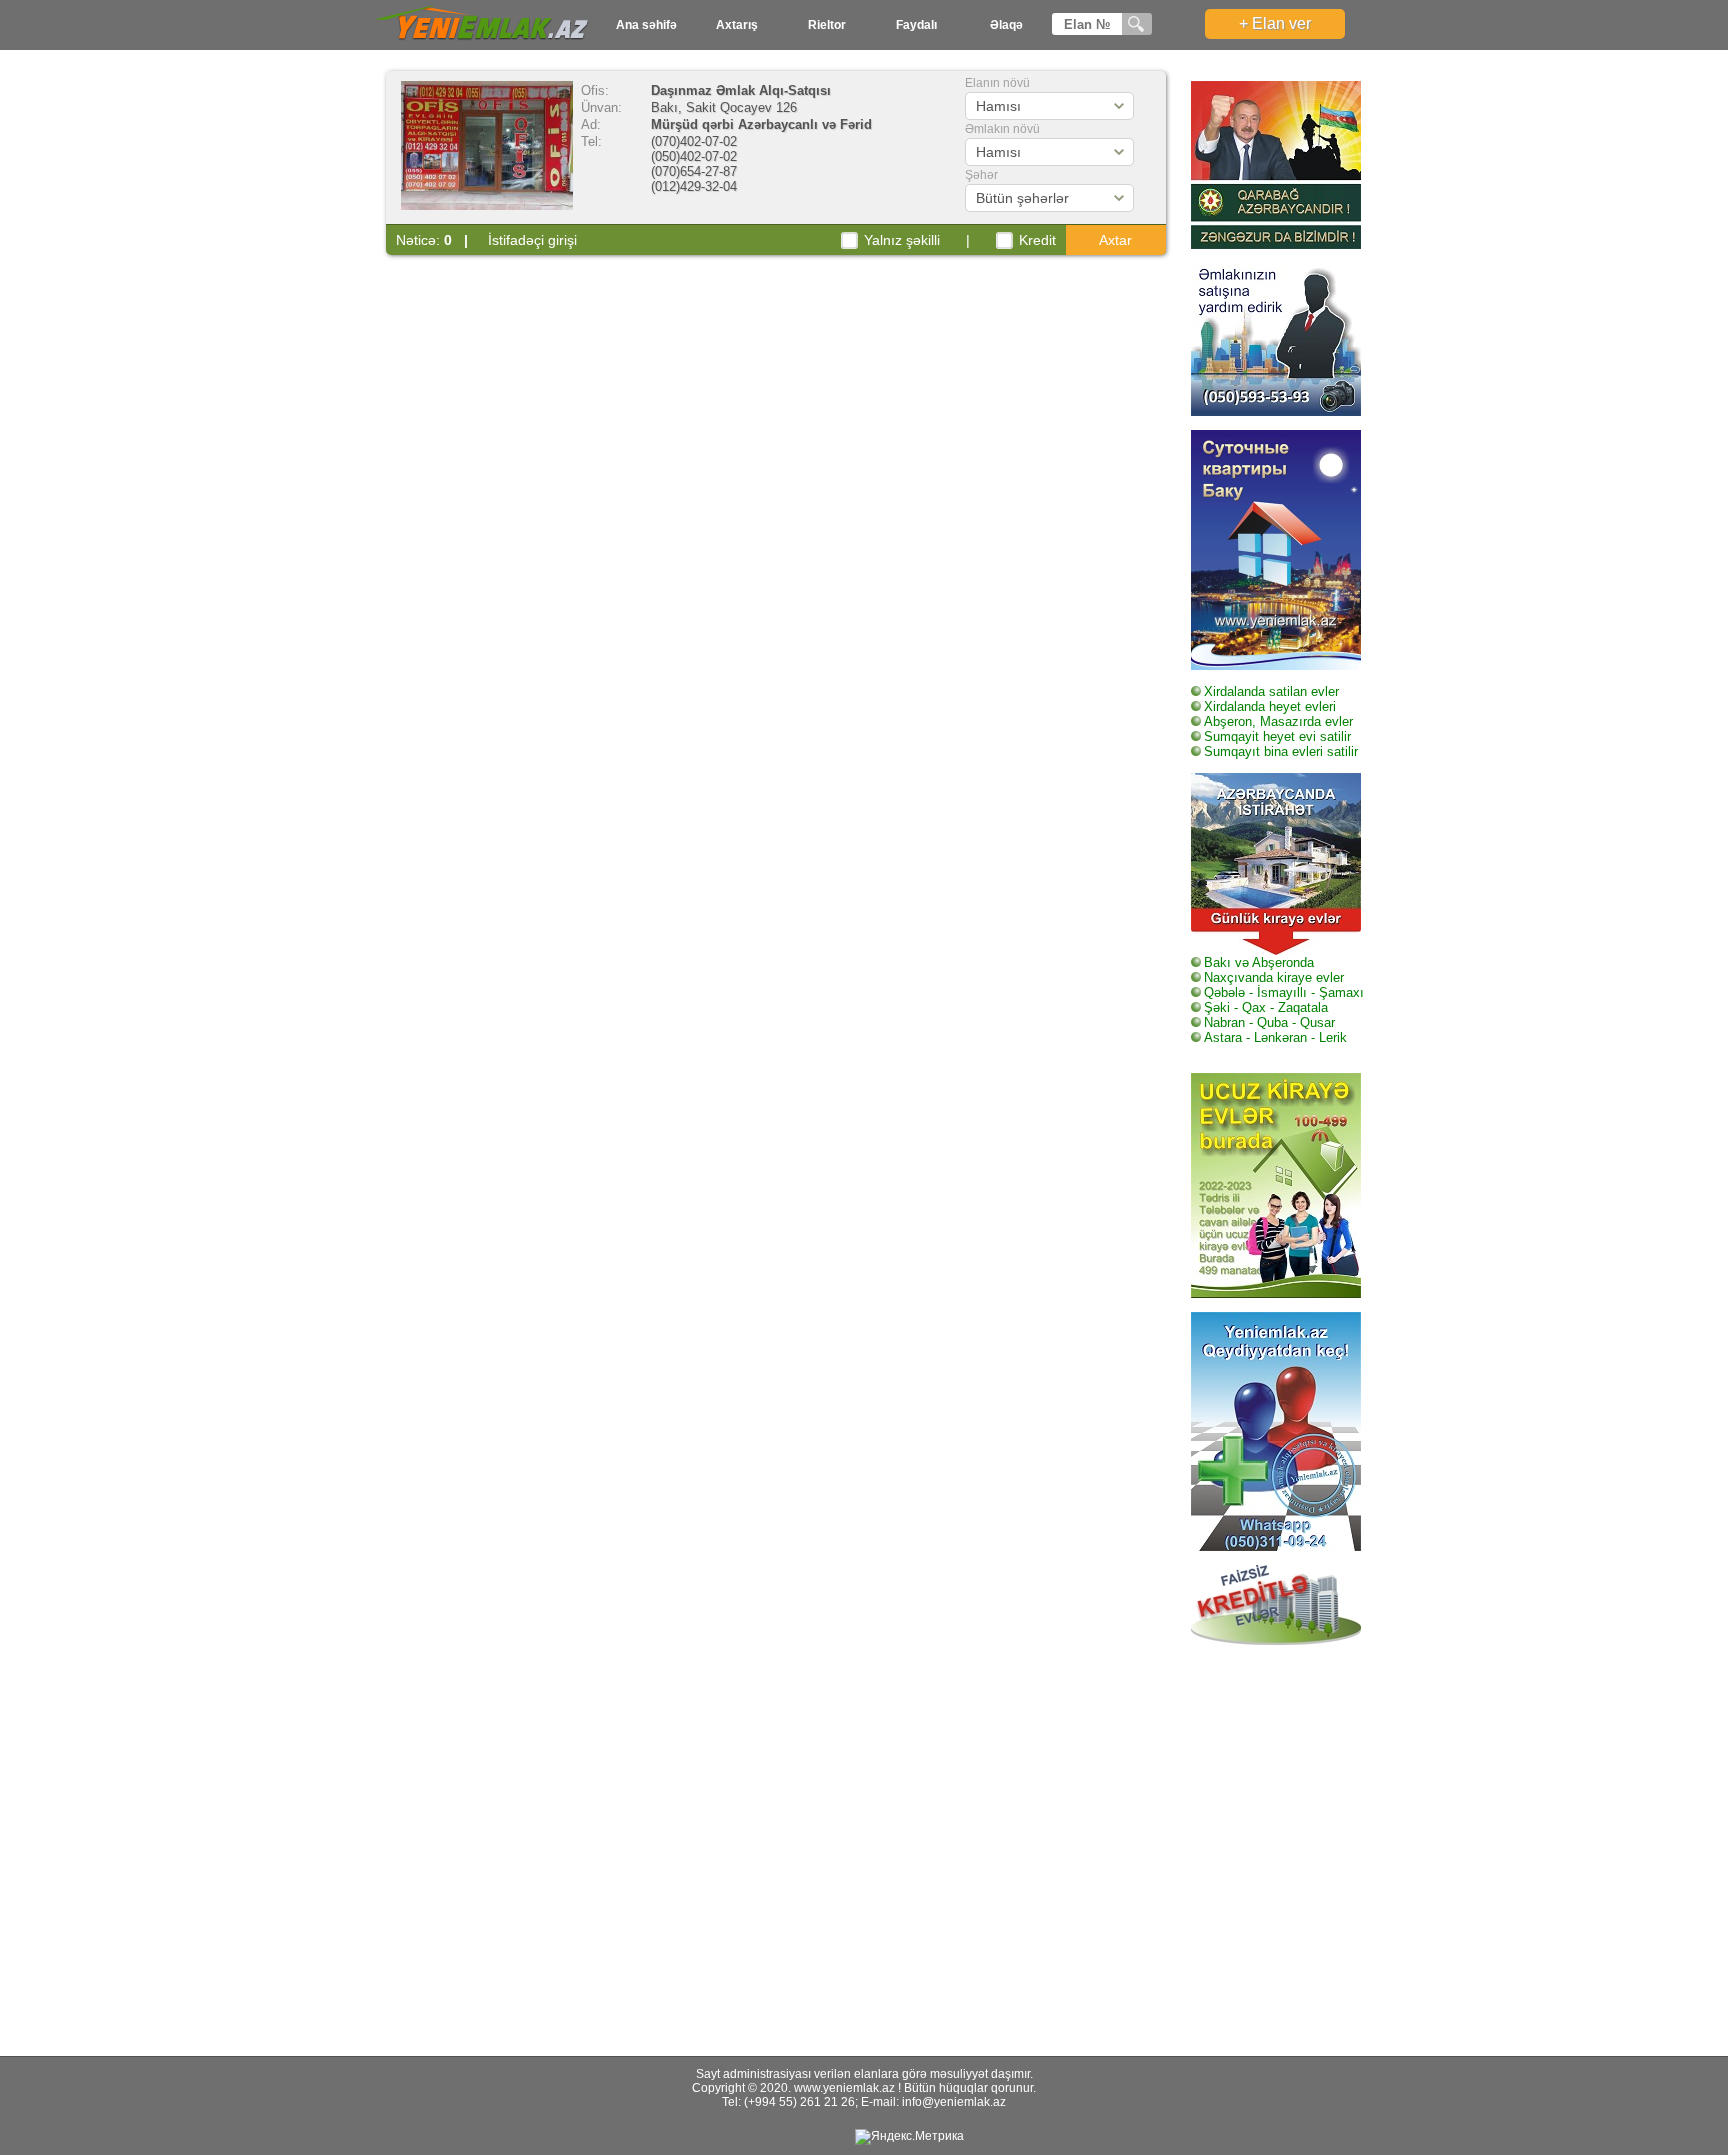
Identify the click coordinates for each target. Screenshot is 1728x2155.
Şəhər (981, 175)
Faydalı (916, 25)
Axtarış (737, 25)
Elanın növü (997, 83)
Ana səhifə (646, 25)
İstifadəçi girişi (532, 240)
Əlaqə (1006, 25)
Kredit (1037, 240)
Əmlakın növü (1002, 129)
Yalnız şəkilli (902, 240)
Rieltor (827, 25)
